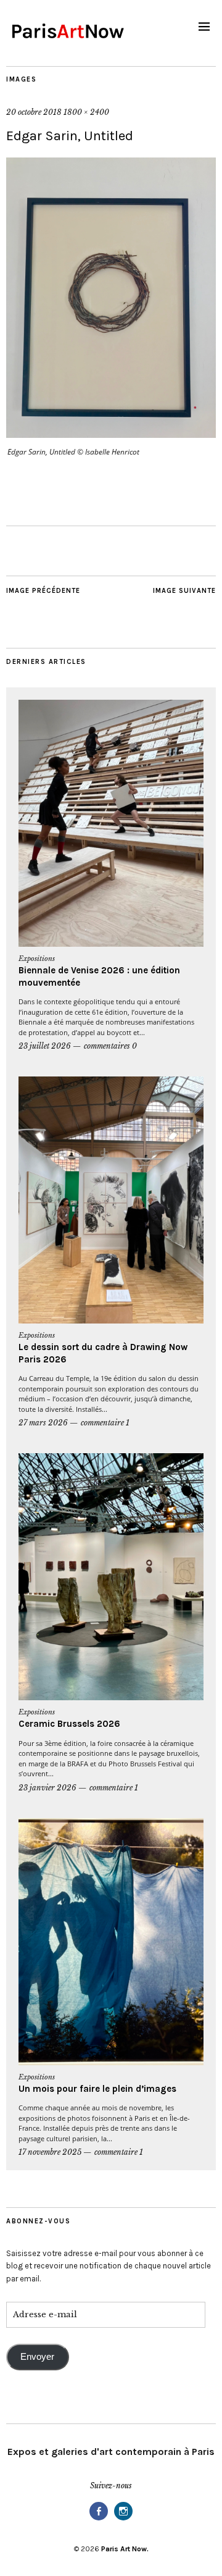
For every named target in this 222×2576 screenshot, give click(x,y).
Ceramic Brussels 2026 (69, 1724)
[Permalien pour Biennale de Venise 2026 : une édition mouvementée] (111, 823)
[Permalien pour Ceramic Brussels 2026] (111, 1577)
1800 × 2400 (86, 112)
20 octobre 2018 (34, 112)
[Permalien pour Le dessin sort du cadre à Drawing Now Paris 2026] (111, 1200)
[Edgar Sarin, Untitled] (111, 434)
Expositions (37, 959)
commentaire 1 (105, 1423)
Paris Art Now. (125, 2549)
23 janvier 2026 (47, 1788)
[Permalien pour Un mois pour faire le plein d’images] (111, 1942)
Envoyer (37, 2357)
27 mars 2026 (43, 1423)
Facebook (99, 2519)
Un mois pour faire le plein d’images (97, 2089)
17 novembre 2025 (50, 2152)
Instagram (123, 2519)
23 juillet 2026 (45, 1046)
